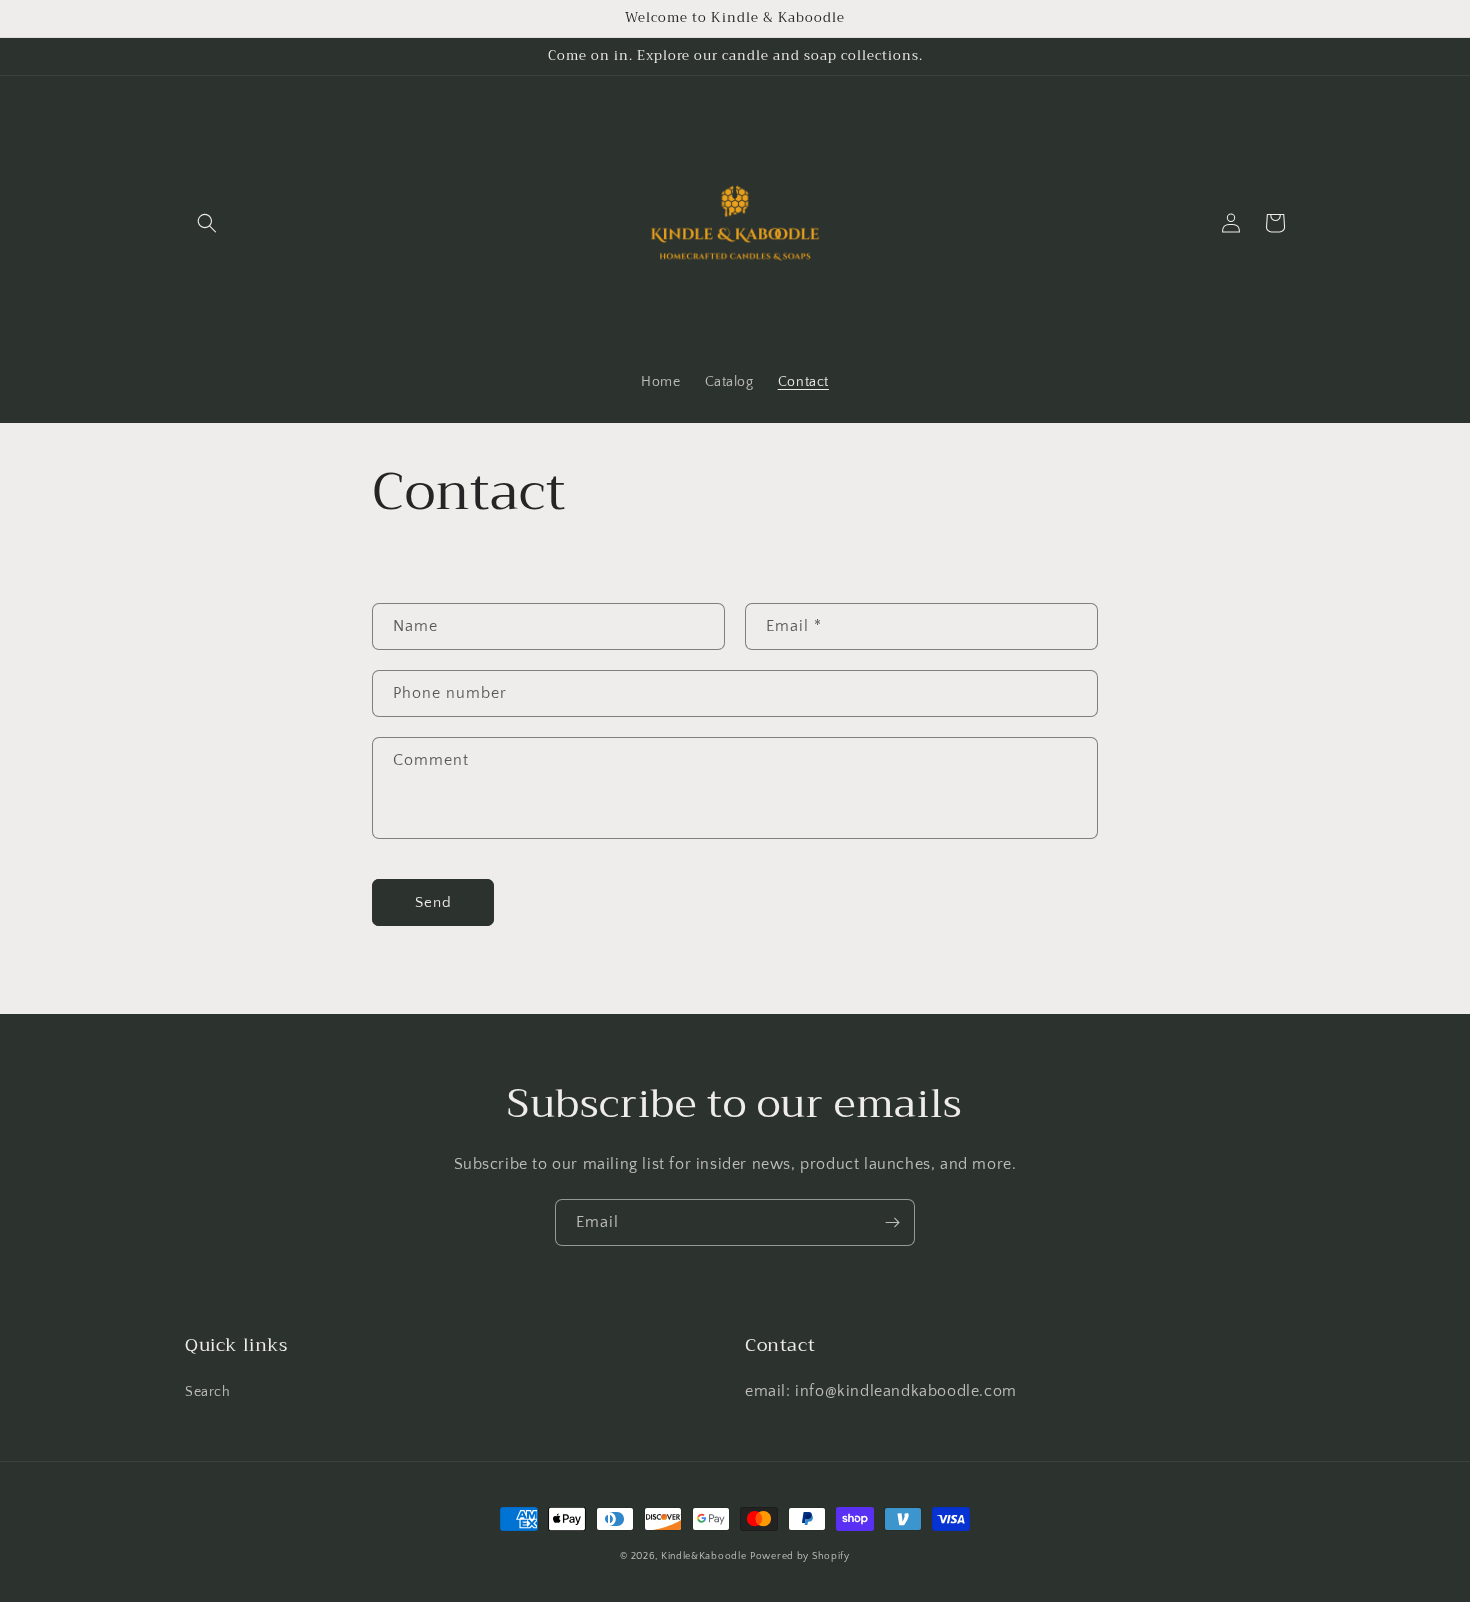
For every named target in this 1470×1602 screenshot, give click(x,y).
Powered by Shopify (800, 1556)
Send (433, 902)
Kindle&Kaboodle (704, 1556)
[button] (207, 223)
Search (208, 1392)
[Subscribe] (892, 1222)
